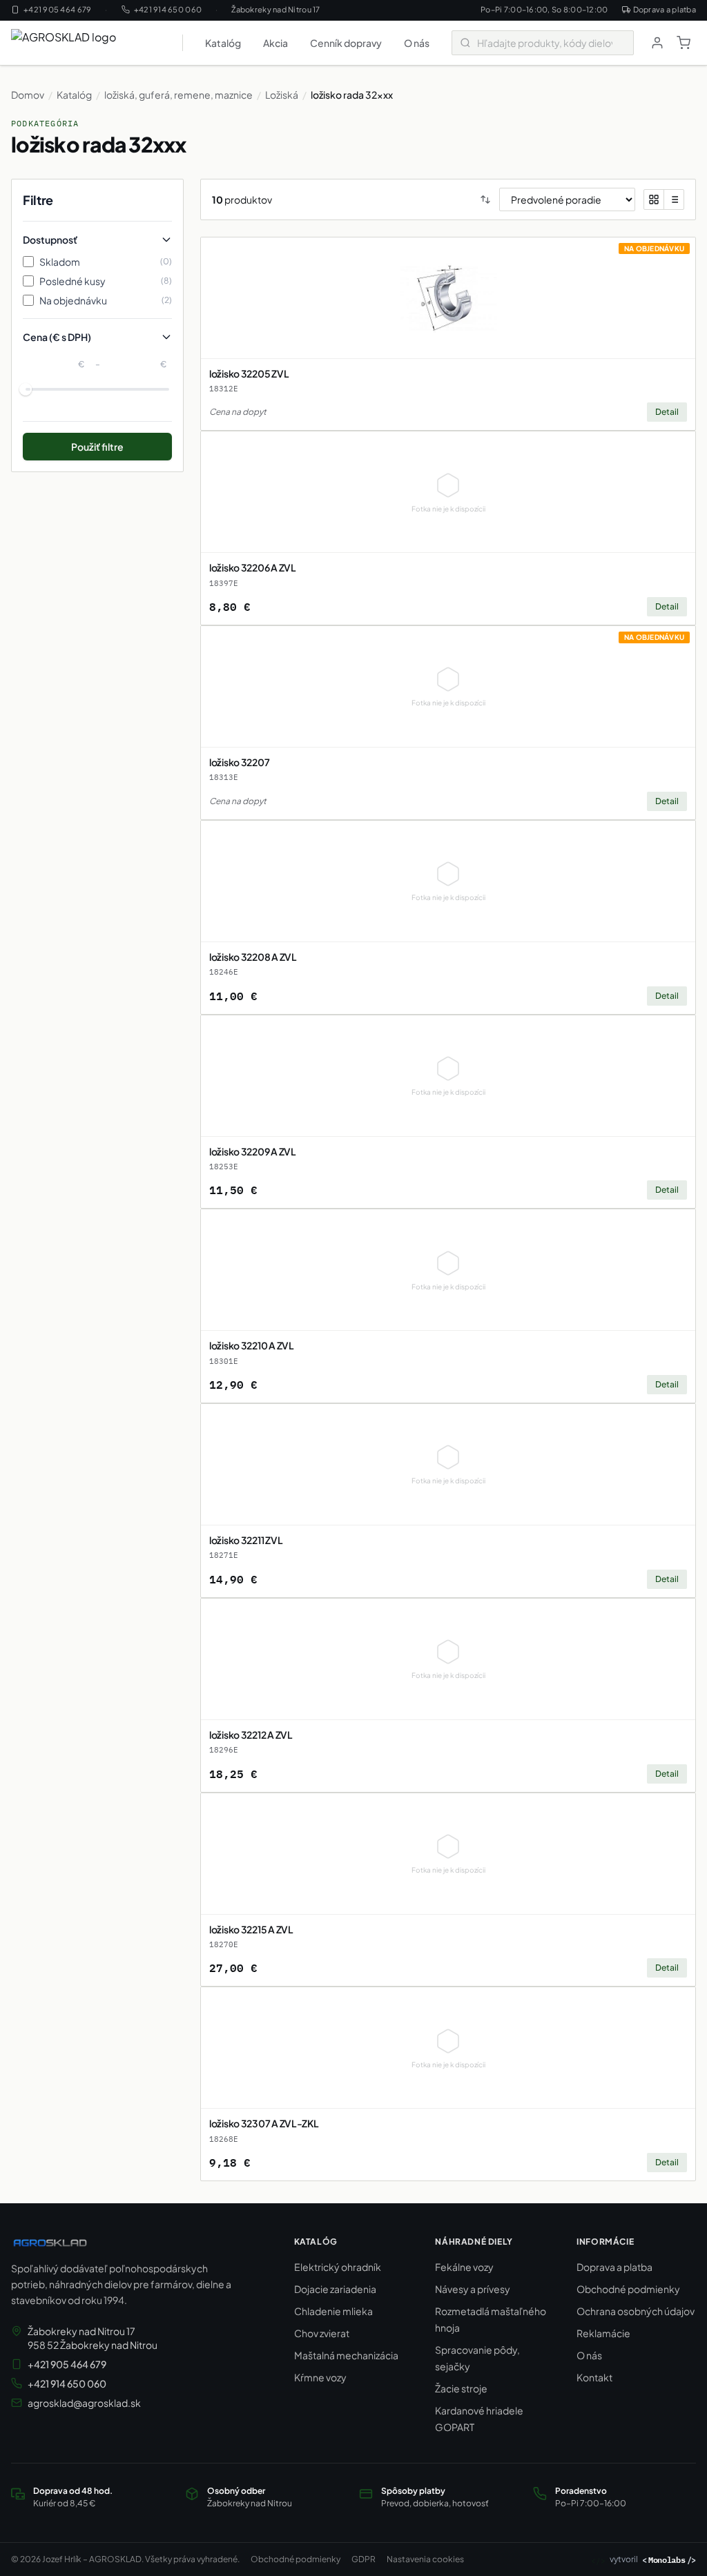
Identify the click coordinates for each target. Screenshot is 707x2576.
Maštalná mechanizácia (346, 2355)
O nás (417, 43)
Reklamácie (603, 2333)
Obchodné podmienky (628, 2289)
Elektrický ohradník (338, 2267)
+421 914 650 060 (168, 9)
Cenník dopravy (346, 43)
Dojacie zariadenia (335, 2289)
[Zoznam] (674, 199)
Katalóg (223, 43)
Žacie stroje (461, 2388)
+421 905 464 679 (57, 9)
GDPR (364, 2559)
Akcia (275, 43)
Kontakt (594, 2377)
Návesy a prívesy (473, 2289)
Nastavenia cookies (425, 2559)
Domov (28, 95)
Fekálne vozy (464, 2267)
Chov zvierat (322, 2333)
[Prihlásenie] (657, 43)
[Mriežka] (654, 199)
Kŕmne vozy (320, 2377)
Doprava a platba (665, 9)
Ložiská (282, 95)
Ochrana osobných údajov (636, 2311)
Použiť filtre (97, 447)
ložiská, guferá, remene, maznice (178, 95)
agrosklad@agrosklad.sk (84, 2403)
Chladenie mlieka (333, 2311)
